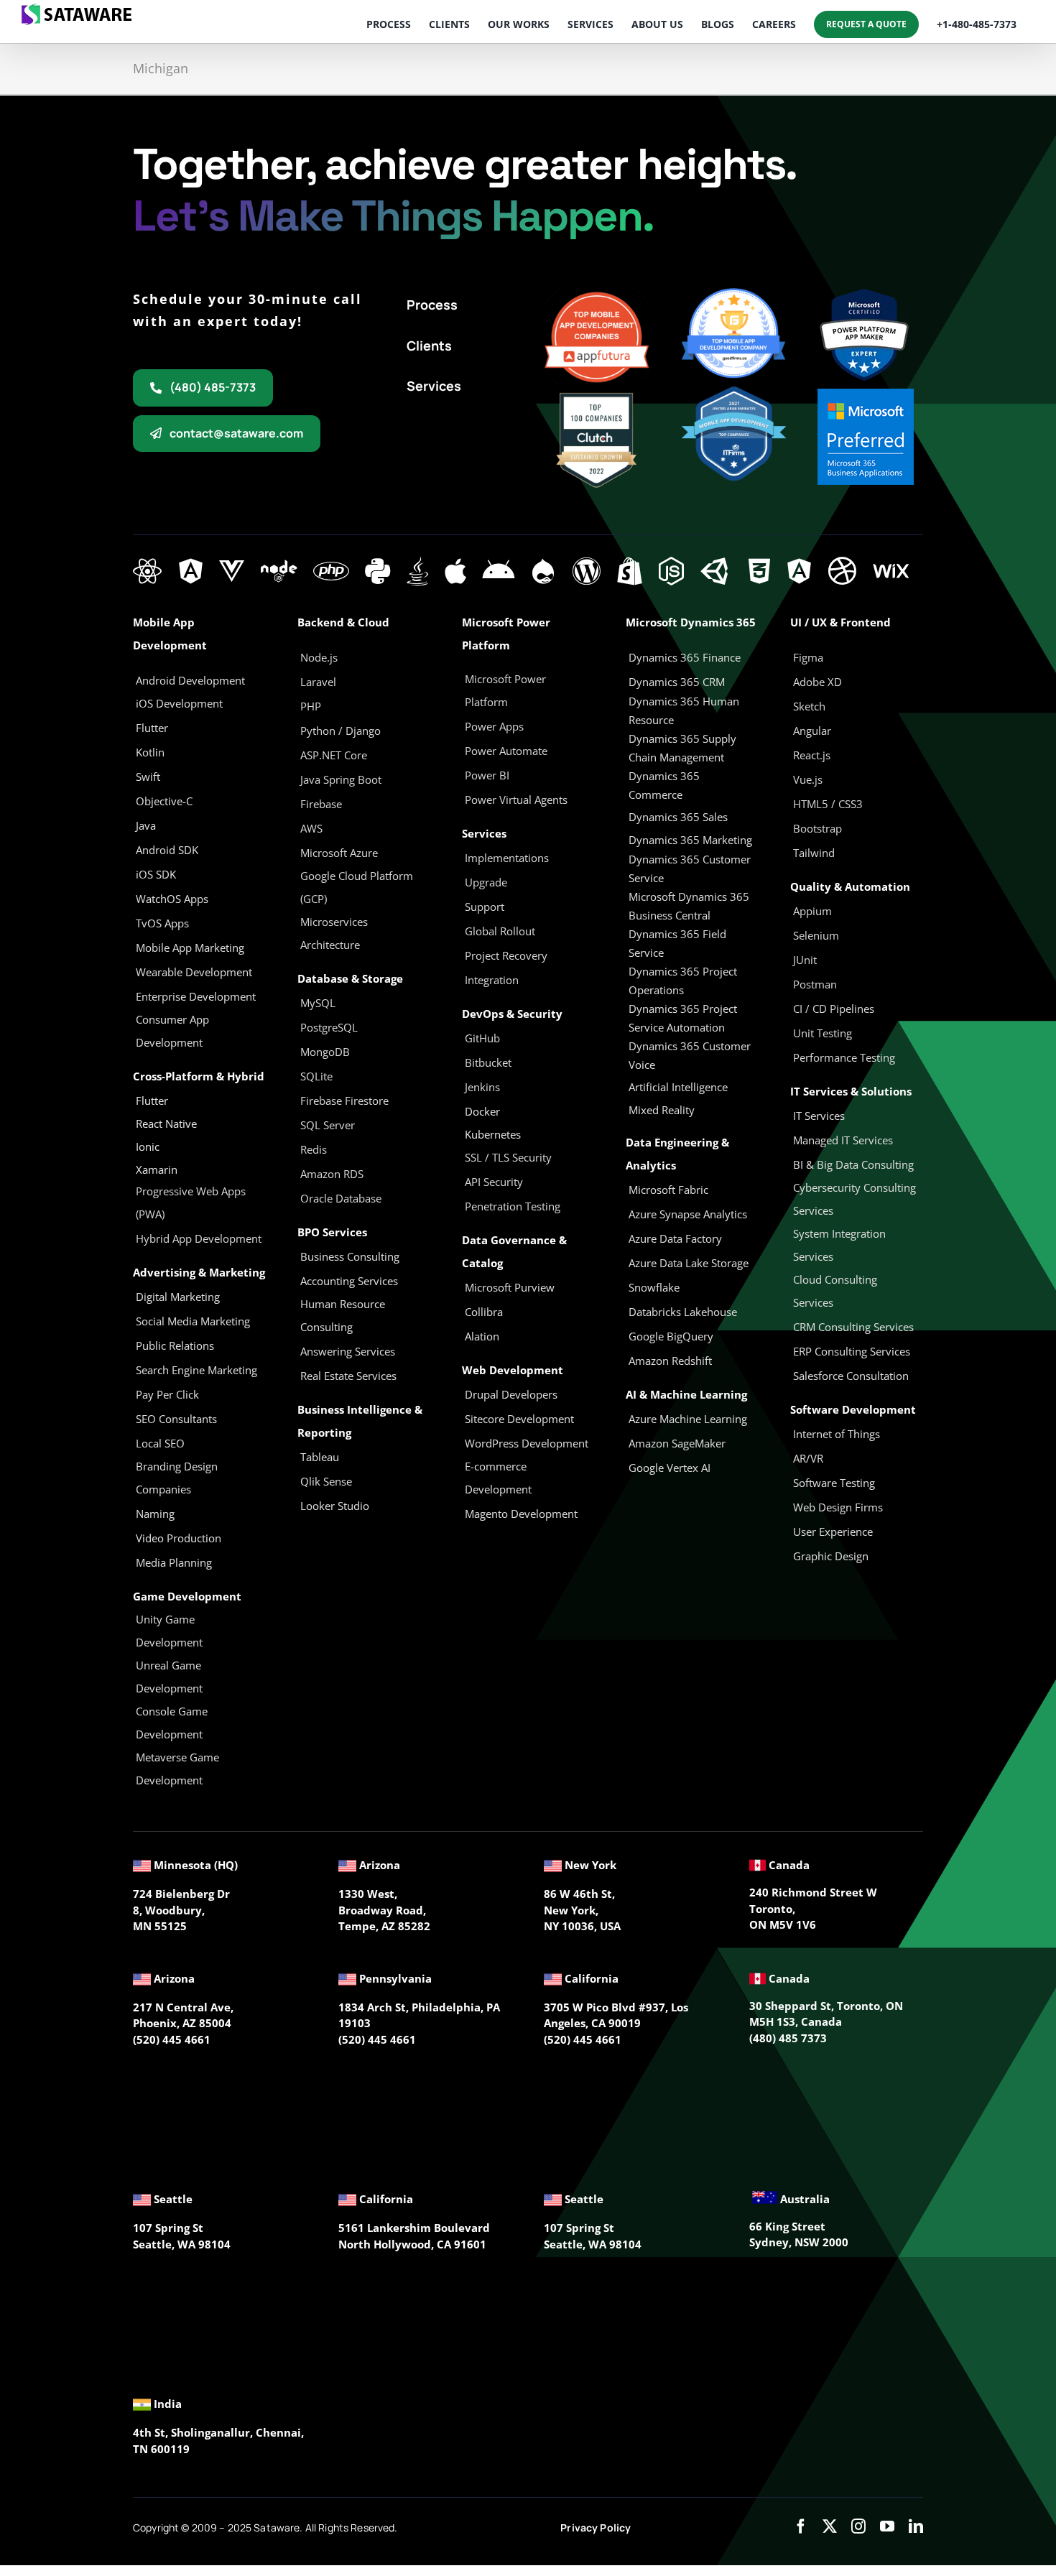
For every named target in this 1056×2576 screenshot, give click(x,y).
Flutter (152, 1101)
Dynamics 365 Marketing (690, 840)
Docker (482, 1111)
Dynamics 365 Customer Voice (690, 1055)
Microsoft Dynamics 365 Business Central (689, 906)
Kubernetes (493, 1134)
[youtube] (887, 2526)
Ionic (148, 1146)
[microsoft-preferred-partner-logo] (866, 394)
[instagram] (858, 2526)
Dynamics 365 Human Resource (684, 710)
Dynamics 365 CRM (677, 682)
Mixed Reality (662, 1110)
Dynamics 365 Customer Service (690, 868)
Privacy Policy (596, 2528)
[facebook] (801, 2526)
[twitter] (830, 2526)
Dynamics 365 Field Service (677, 943)
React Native (166, 1123)
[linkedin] (916, 2526)
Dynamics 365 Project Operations (683, 981)
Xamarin (157, 1169)
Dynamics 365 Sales (678, 817)
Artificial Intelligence (678, 1087)
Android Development (190, 680)
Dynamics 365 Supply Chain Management (682, 748)
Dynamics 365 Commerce (664, 785)
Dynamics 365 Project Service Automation (683, 1018)
